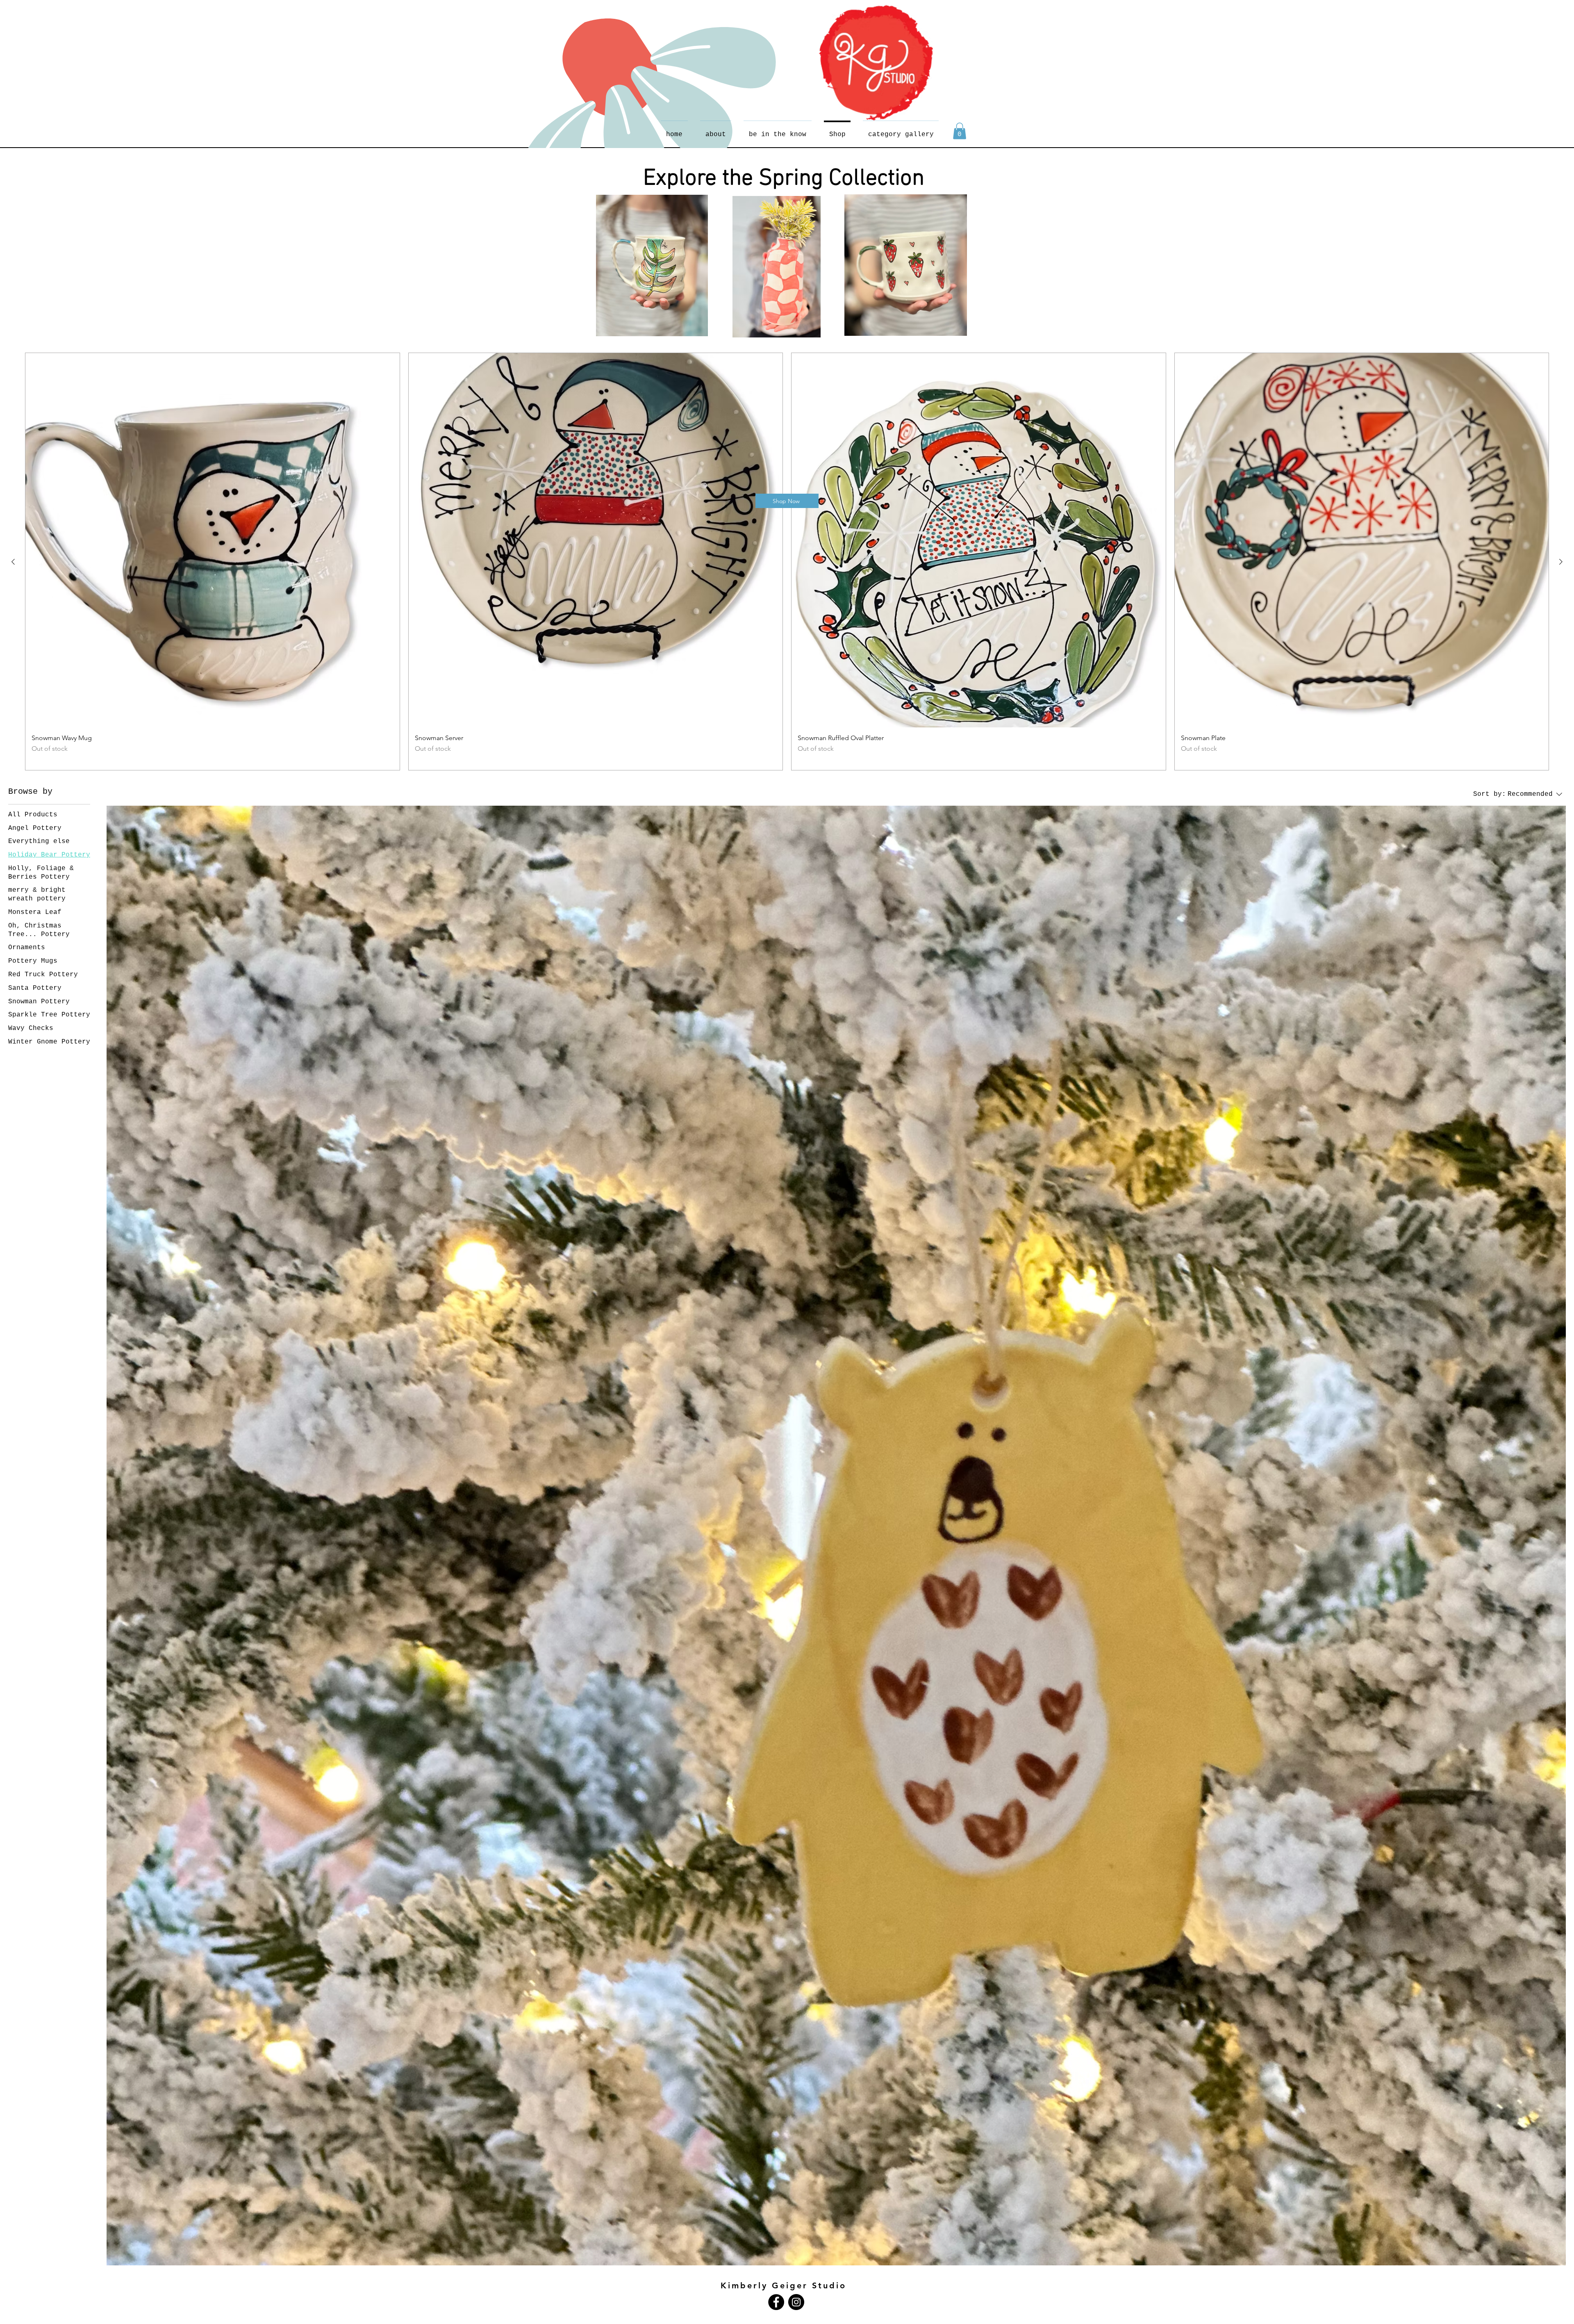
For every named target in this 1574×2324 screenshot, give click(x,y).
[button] (960, 131)
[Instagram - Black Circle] (796, 2302)
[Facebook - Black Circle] (776, 2302)
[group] (787, 561)
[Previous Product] (13, 562)
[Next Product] (1561, 562)
